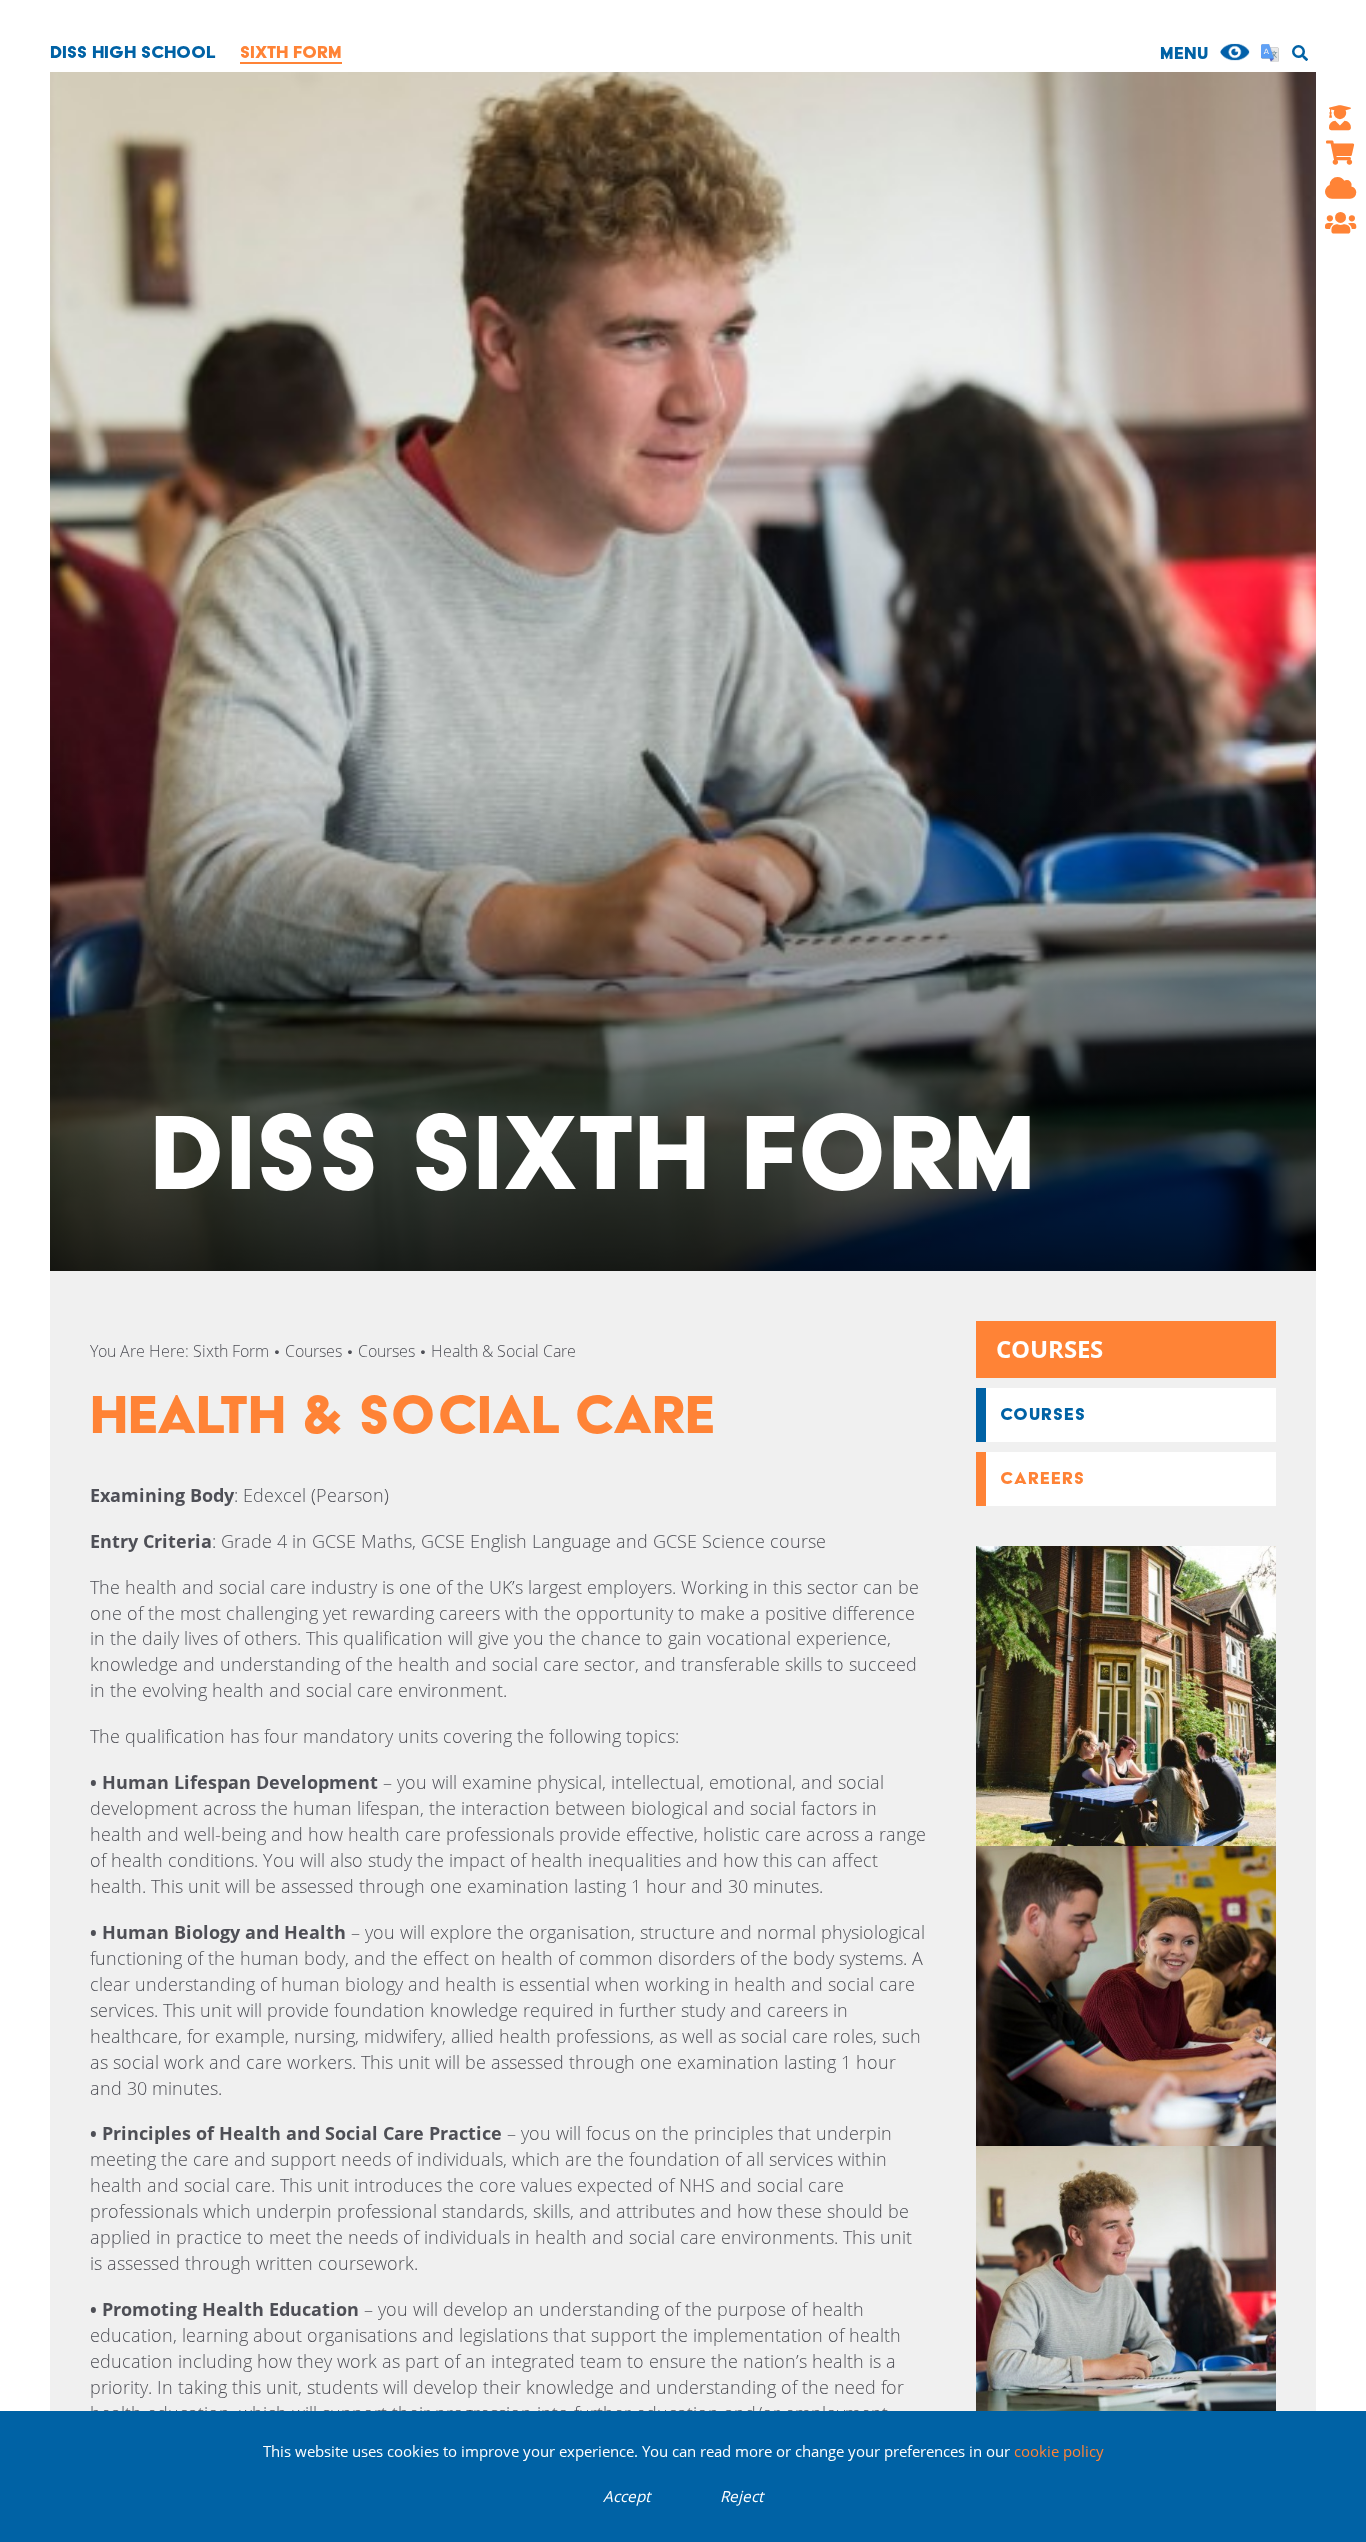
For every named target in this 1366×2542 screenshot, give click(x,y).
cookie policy (1059, 2451)
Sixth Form (291, 51)
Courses (313, 1351)
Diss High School (133, 51)
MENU (1184, 52)
